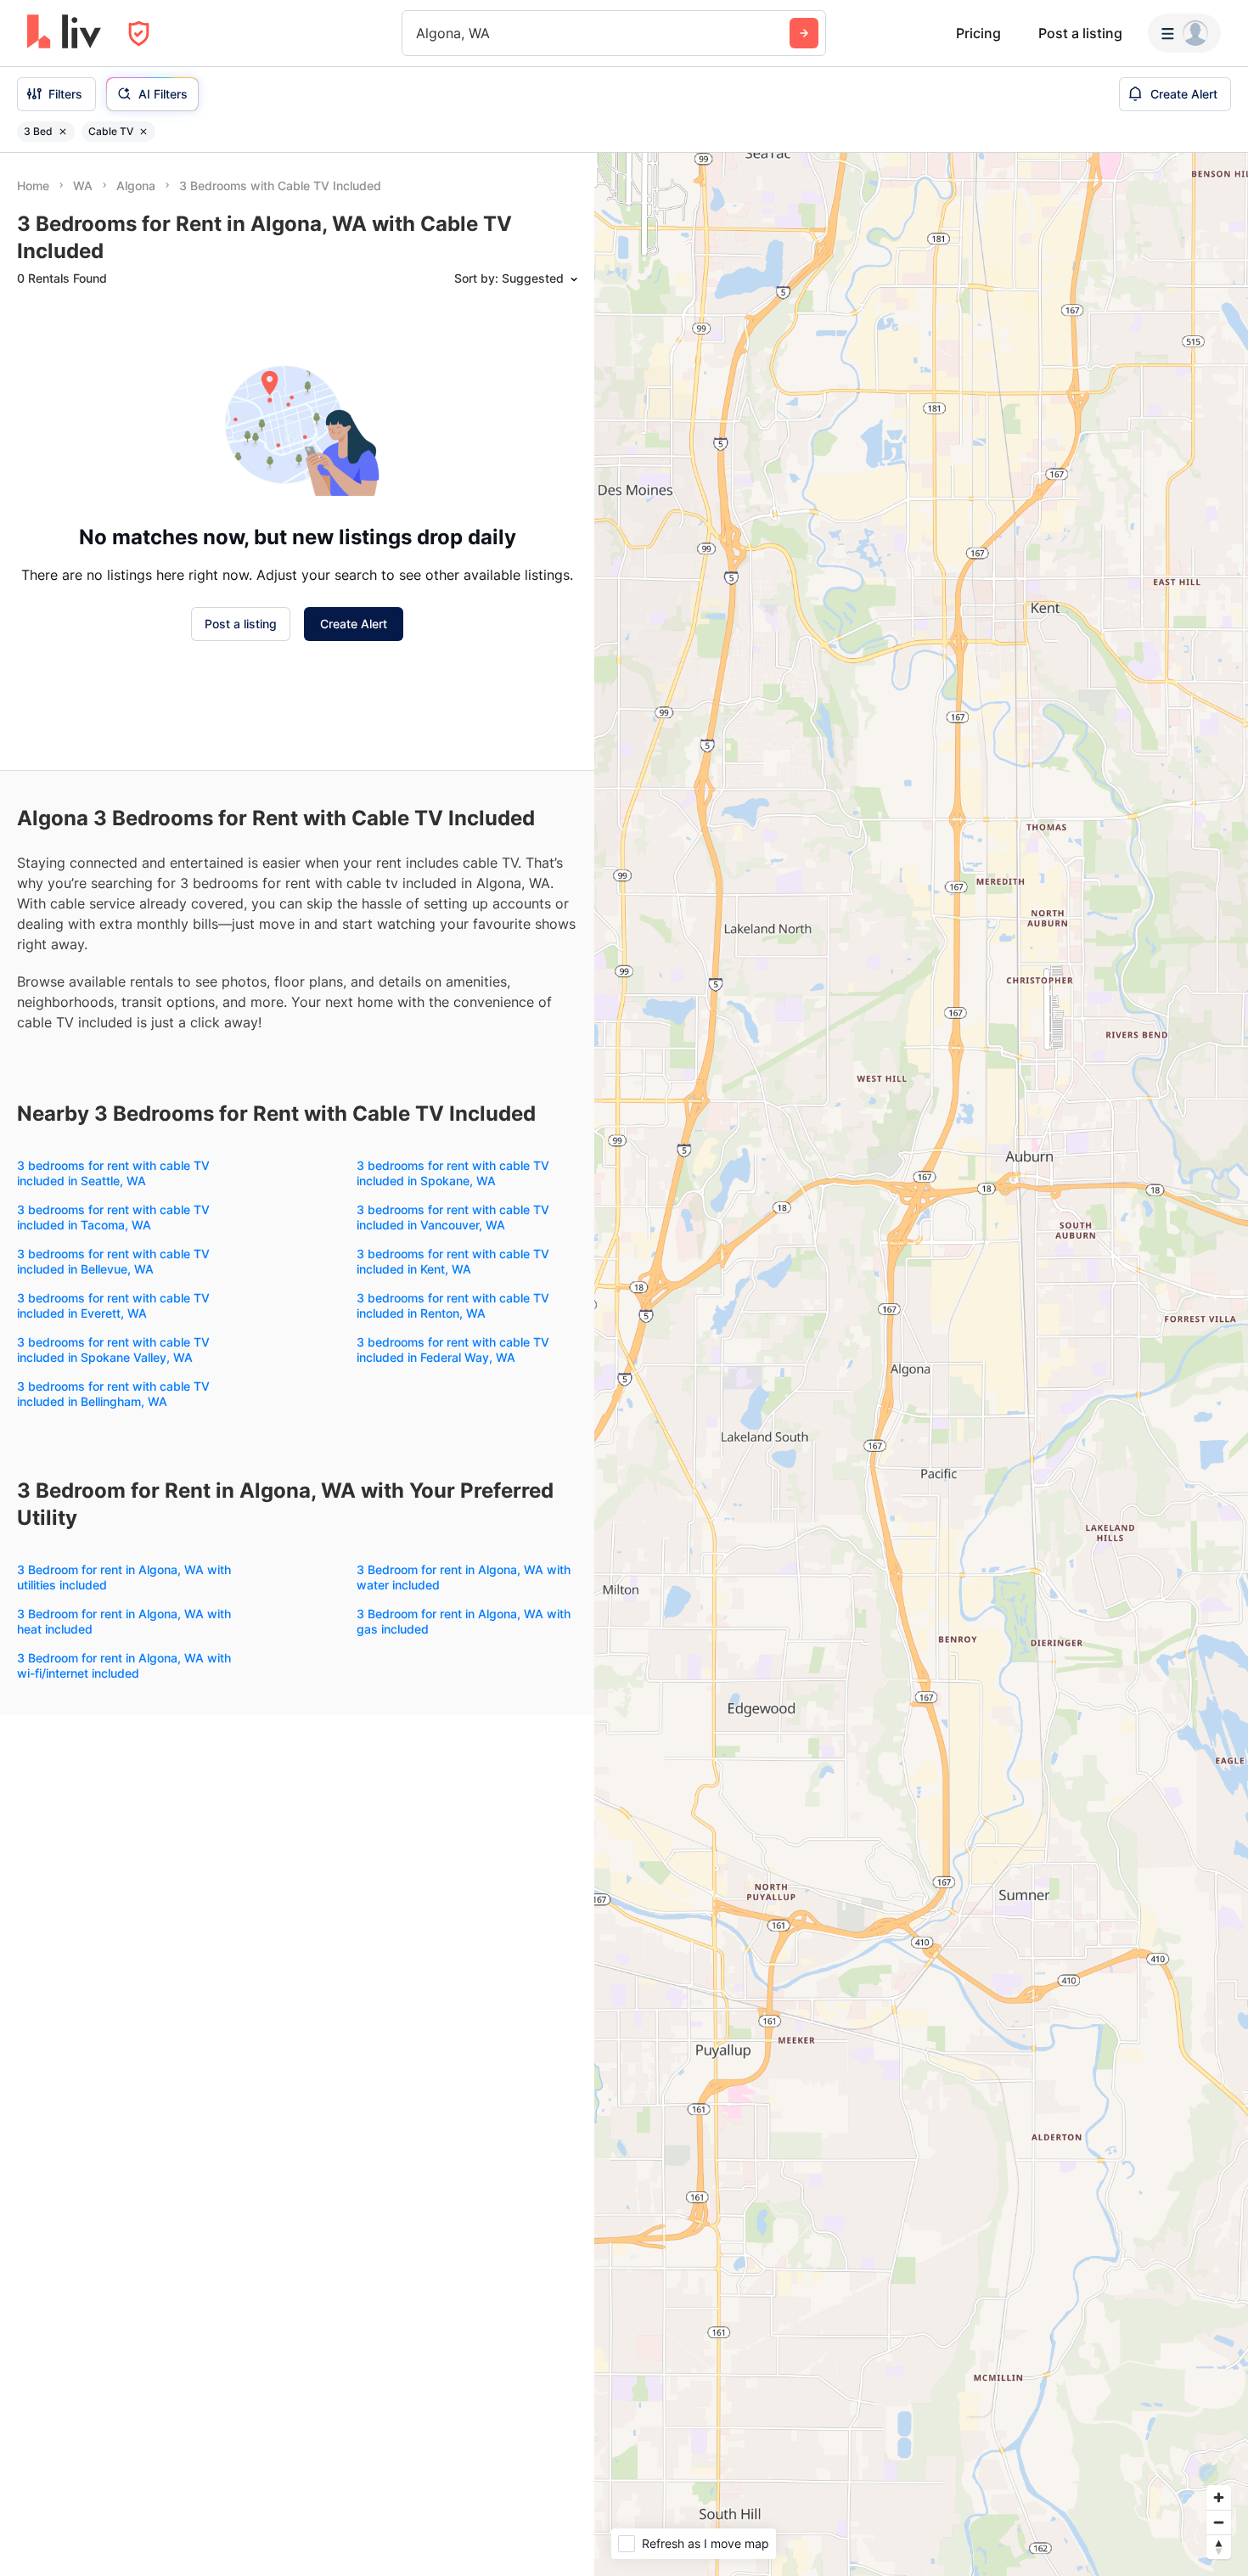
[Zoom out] (1219, 2522)
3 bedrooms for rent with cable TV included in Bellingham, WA (113, 1394)
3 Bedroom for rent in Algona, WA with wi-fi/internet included (124, 1665)
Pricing (978, 33)
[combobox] (418, 33)
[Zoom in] (1219, 2497)
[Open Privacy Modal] (139, 34)
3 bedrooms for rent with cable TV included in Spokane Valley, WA (113, 1350)
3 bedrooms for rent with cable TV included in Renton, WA (453, 1305)
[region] (921, 1364)
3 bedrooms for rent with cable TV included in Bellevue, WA (113, 1261)
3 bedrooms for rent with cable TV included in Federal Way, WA (453, 1350)
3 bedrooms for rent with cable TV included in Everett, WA (113, 1305)
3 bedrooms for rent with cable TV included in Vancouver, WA (453, 1217)
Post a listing (1080, 33)
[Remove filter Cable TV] (143, 132)
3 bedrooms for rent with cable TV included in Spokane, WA (453, 1173)
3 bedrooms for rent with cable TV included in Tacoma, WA (113, 1217)
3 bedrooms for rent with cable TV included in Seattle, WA (113, 1173)
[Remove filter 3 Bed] (63, 132)
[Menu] (1184, 33)
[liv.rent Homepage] (64, 33)
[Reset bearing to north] (1219, 2547)
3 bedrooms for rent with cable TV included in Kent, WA (453, 1261)
